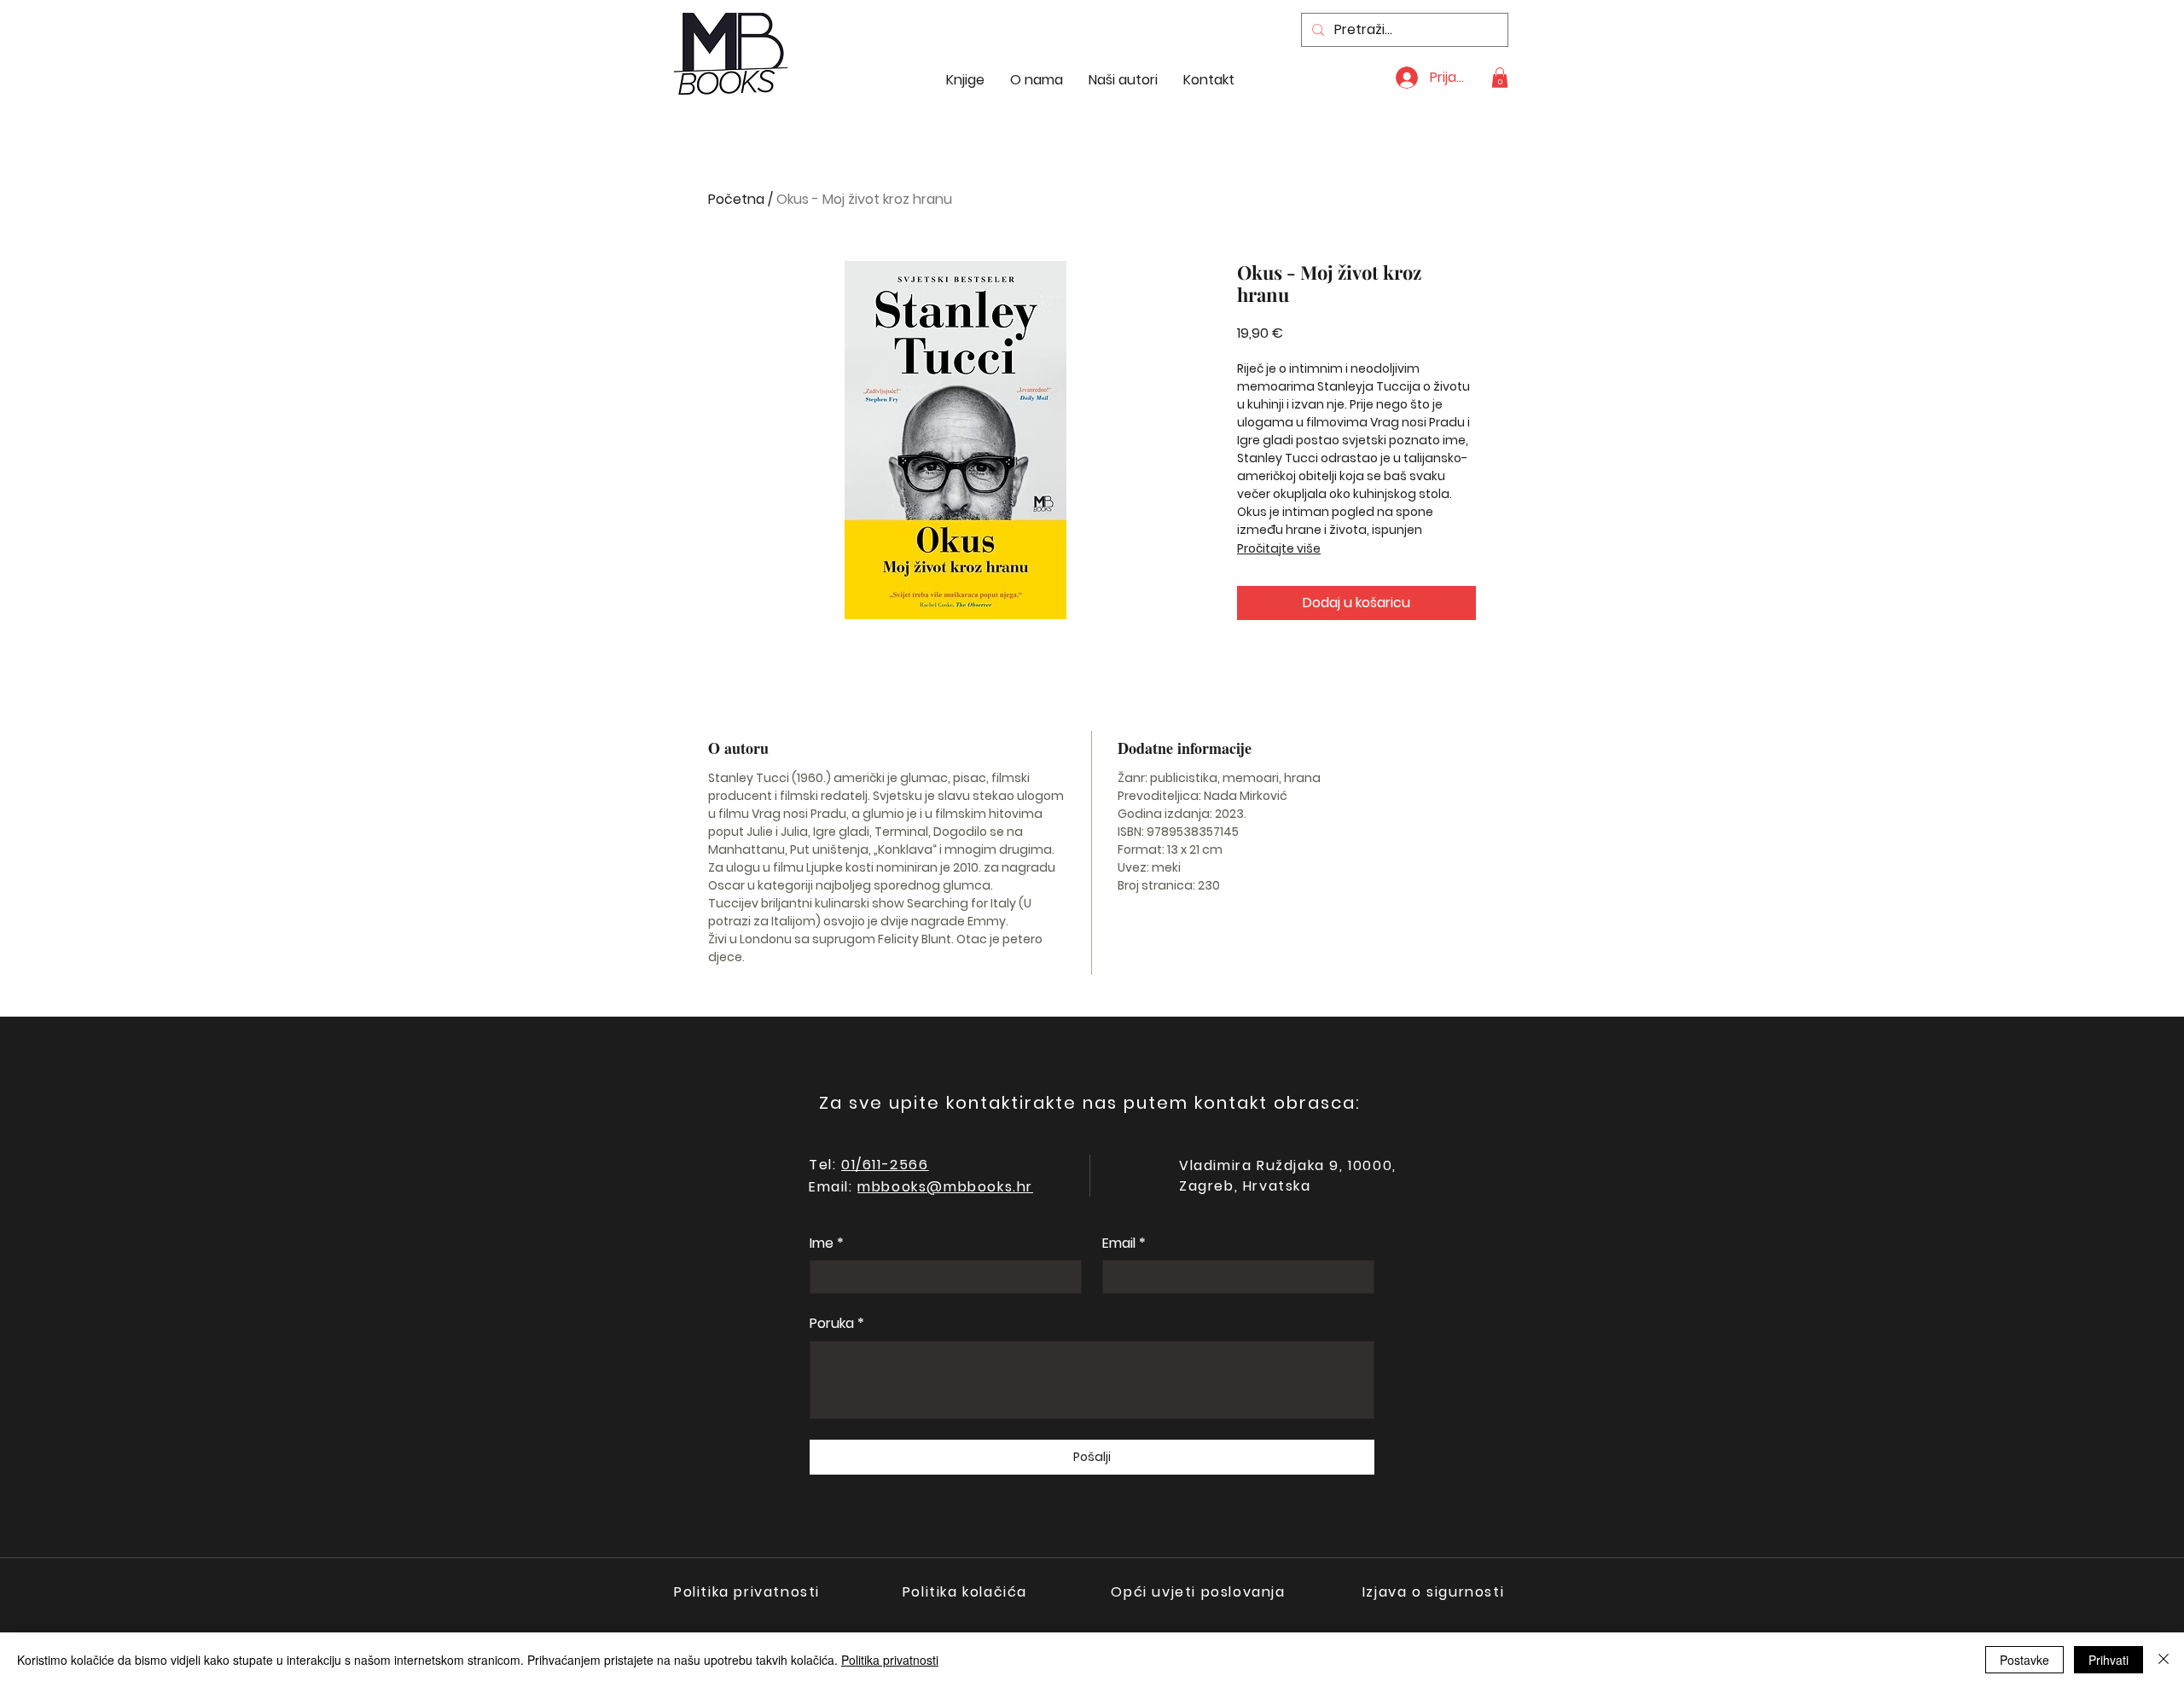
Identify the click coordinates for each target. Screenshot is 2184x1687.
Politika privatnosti (890, 1660)
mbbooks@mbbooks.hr (945, 1187)
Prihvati (2108, 1660)
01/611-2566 (885, 1165)
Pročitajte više (1279, 548)
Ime (827, 1244)
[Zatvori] (2164, 1660)
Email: (833, 1187)
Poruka (837, 1324)
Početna (736, 199)
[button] (1500, 78)
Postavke (2024, 1660)
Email (1124, 1244)
